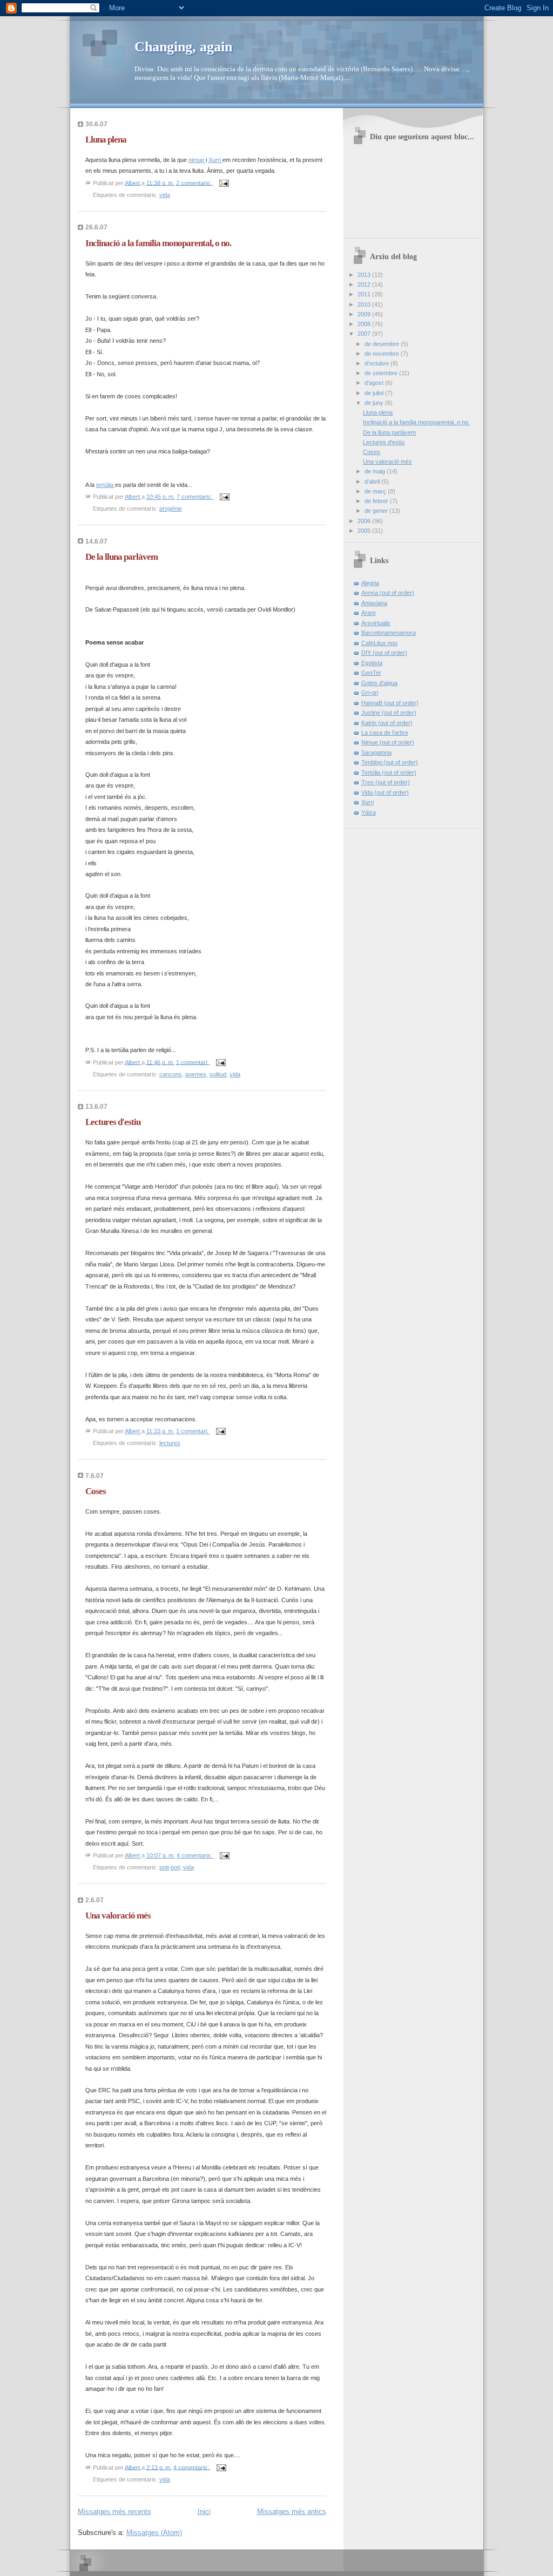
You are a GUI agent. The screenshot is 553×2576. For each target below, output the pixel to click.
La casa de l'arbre (385, 733)
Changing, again (183, 47)
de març (376, 491)
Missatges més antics (292, 2511)
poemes (196, 1074)
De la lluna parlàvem (122, 557)
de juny (375, 403)
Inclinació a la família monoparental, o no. (158, 243)
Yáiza (369, 812)
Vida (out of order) (385, 792)
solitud (218, 1074)
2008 (365, 324)
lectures (170, 1443)
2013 (365, 275)
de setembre (382, 373)
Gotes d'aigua (379, 683)
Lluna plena (106, 140)
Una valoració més (118, 1916)
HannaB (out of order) (390, 703)
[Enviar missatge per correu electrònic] (224, 182)
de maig (376, 471)
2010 (365, 304)
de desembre (383, 344)
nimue (197, 160)
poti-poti (170, 1867)
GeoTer (371, 673)
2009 (365, 314)
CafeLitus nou (379, 643)
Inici (204, 2511)
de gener (377, 511)
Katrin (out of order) (387, 723)
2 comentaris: (195, 182)
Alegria (370, 583)
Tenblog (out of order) (390, 762)
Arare (369, 613)
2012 (365, 284)
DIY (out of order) (384, 653)
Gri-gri (370, 693)
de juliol (375, 393)
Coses (96, 1491)
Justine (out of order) (389, 713)
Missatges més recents (114, 2511)
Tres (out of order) (386, 782)
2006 (365, 521)
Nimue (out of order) (388, 742)
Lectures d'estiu (113, 1122)
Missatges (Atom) (154, 2533)
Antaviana (374, 603)
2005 (365, 531)
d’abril (373, 482)
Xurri (215, 160)
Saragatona (376, 753)
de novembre (383, 354)
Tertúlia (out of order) (389, 772)
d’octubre (377, 363)
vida (165, 195)
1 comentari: (193, 1062)
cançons (171, 1074)
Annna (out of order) (388, 593)
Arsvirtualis (376, 623)
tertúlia (106, 485)
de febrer (377, 501)
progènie (171, 509)
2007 (365, 334)
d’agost (375, 383)
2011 (365, 294)
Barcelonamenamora (389, 633)
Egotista (372, 663)
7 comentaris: (195, 497)
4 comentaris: (195, 1855)
